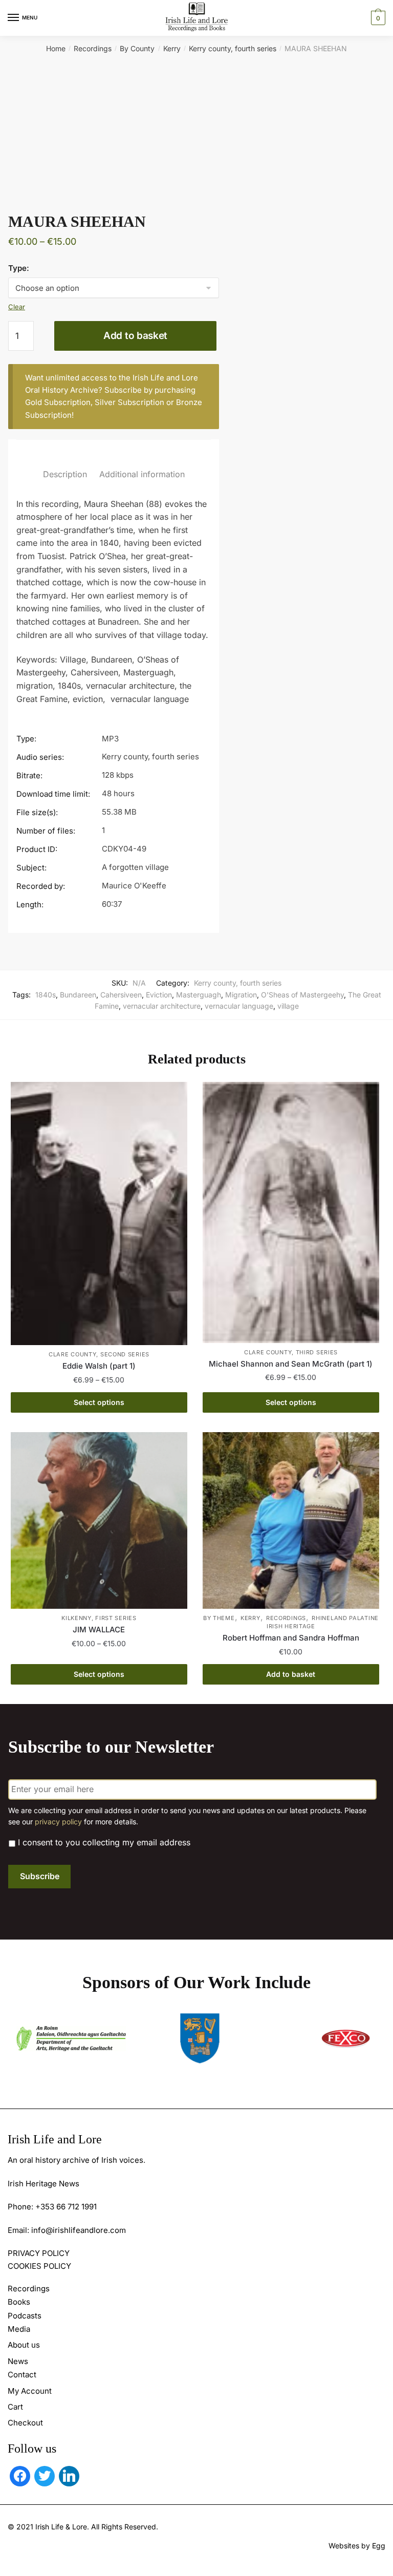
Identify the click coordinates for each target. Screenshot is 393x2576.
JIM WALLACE (99, 1630)
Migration (241, 995)
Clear (17, 307)
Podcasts (25, 2316)
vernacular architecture (162, 1006)
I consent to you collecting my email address (104, 1842)
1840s (46, 995)
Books (19, 2302)
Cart (15, 2407)
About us (24, 2345)
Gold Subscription (58, 402)
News (18, 2361)
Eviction (159, 995)
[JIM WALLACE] (99, 1520)
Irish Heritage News (43, 2184)
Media (19, 2329)
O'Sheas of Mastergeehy (302, 995)
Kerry (172, 48)
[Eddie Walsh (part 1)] (99, 1214)
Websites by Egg (357, 2546)
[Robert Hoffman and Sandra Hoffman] (291, 1520)
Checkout (25, 2423)
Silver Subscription (129, 402)
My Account (30, 2391)
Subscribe (40, 1876)
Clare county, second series (99, 1354)
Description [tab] (65, 474)
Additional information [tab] (142, 474)
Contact (22, 2375)
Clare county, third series (291, 1352)
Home (56, 48)
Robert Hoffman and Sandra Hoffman (291, 1638)
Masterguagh (199, 995)
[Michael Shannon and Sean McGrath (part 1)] (291, 1212)
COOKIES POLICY (39, 2266)
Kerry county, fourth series (233, 48)
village (288, 1006)
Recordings (93, 48)
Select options (99, 1402)
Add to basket (135, 336)
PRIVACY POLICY (39, 2253)
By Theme (219, 1618)
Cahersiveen (121, 995)
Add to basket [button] (291, 1674)
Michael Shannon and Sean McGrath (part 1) (291, 1364)
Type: (19, 268)
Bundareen (78, 995)
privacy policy (58, 1822)
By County (137, 48)
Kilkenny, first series (99, 1618)
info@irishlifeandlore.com (79, 2230)
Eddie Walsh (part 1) (99, 1366)
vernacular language (239, 1006)
